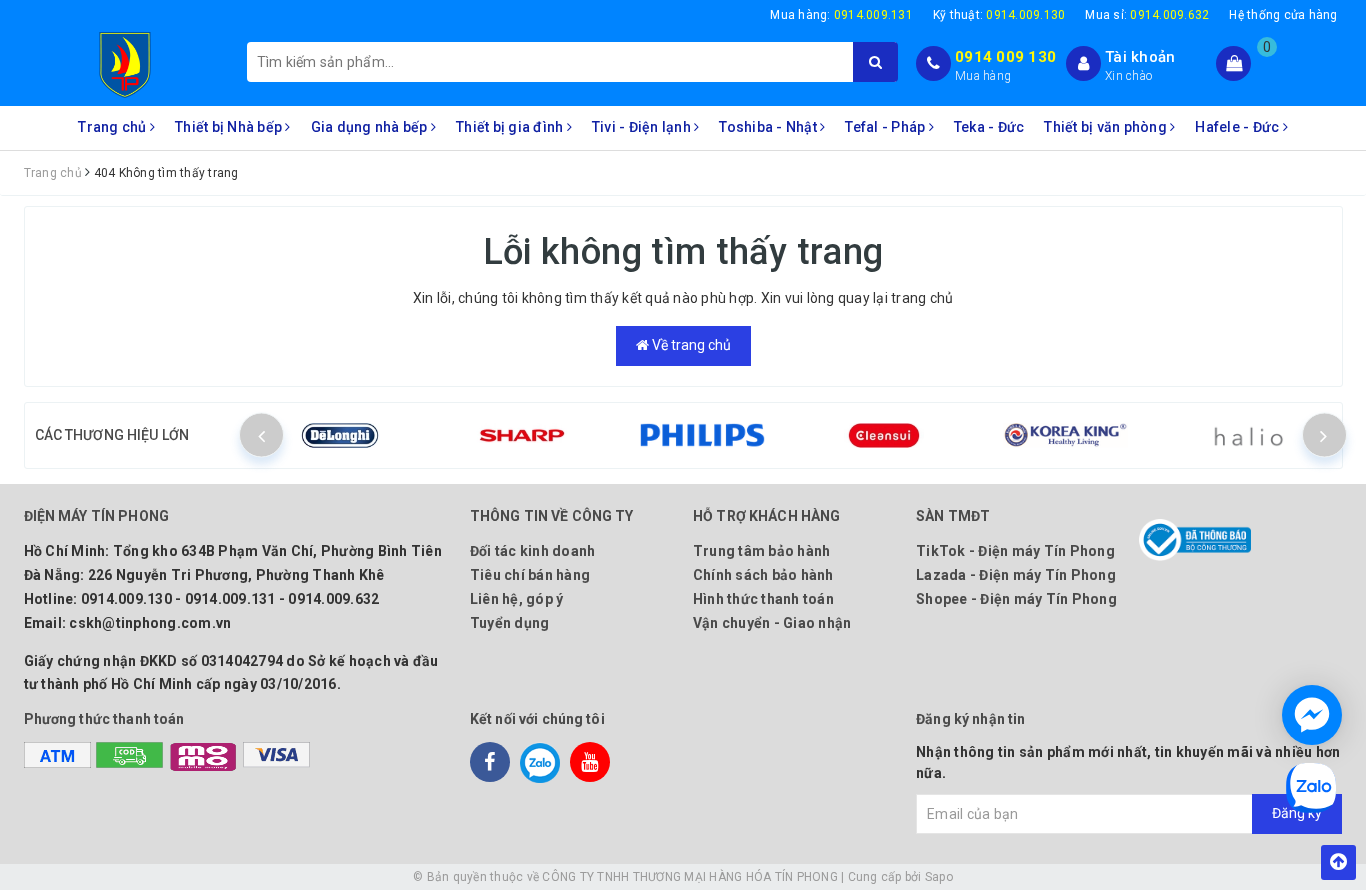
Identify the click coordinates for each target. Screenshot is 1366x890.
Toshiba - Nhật (769, 127)
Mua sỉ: (1147, 15)
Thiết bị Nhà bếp (230, 127)
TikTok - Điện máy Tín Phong (1015, 551)
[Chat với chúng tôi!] (1312, 715)
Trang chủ (114, 127)
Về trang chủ (690, 345)
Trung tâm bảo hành (762, 551)
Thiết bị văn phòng (1107, 127)
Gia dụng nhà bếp (371, 127)
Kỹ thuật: (999, 15)
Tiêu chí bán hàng (530, 575)
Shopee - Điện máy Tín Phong (1016, 599)
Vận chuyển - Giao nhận (772, 623)
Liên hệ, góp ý (517, 599)
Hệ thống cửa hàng (1283, 15)
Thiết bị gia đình (511, 127)
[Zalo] (540, 762)
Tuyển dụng (510, 623)
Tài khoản (1140, 57)
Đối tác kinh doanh (533, 551)
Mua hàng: (841, 15)
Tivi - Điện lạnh (643, 127)
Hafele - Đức (1238, 127)
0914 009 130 (1005, 57)
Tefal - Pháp (886, 127)
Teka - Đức (989, 127)
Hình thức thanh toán (763, 599)
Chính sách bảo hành (763, 575)
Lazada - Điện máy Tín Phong (1016, 575)
